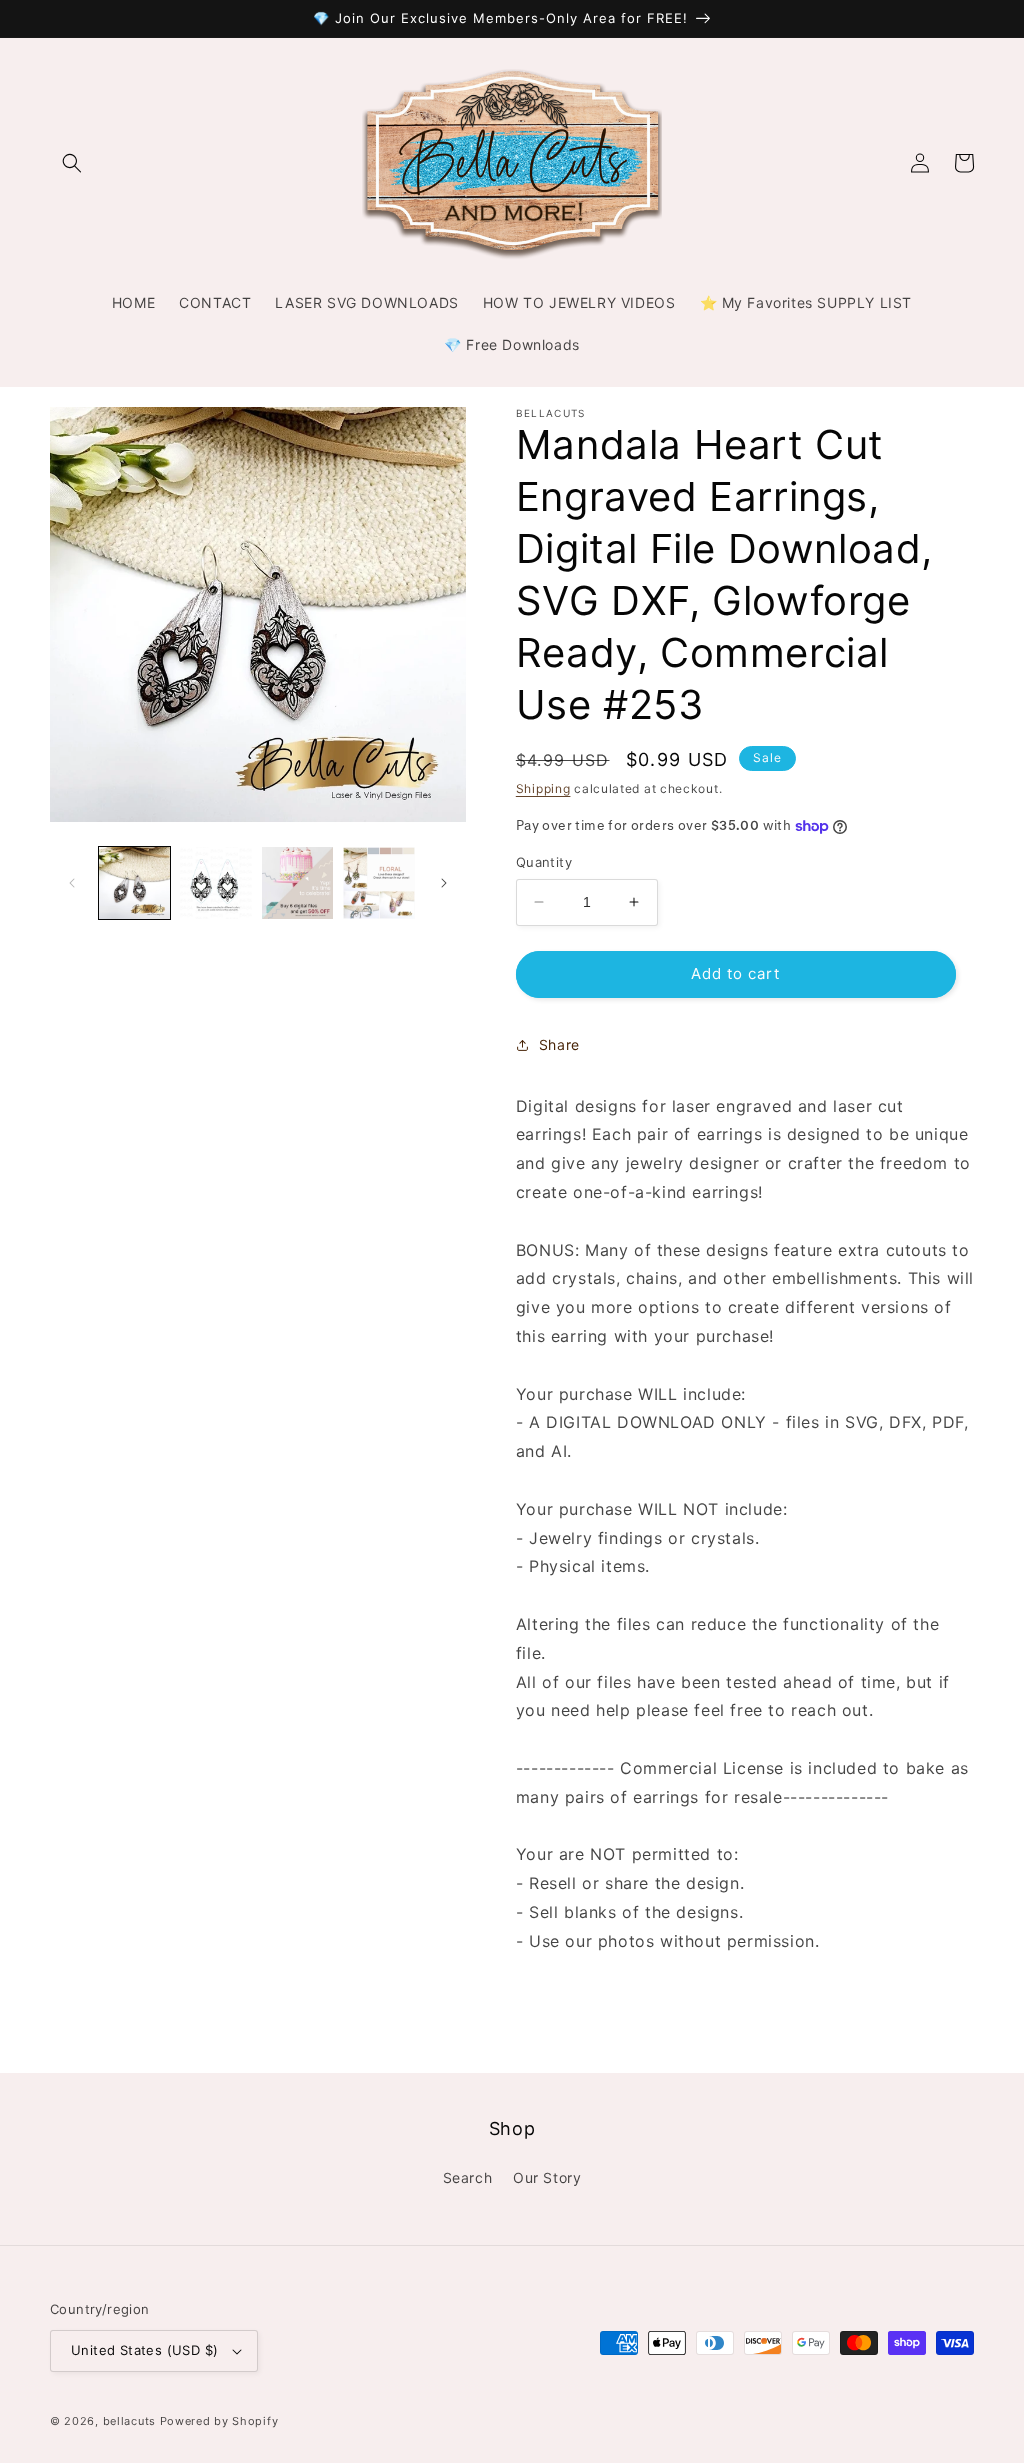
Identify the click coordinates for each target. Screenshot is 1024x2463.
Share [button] (559, 1044)
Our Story (547, 2177)
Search (468, 2177)
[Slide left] (72, 883)
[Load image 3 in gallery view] (297, 882)
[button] (72, 163)
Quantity (544, 862)
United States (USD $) (144, 2350)
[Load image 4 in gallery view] (378, 882)
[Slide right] (444, 883)
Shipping (543, 788)
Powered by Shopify (219, 2421)
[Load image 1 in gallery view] (134, 882)
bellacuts (129, 2421)
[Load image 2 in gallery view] (215, 882)
